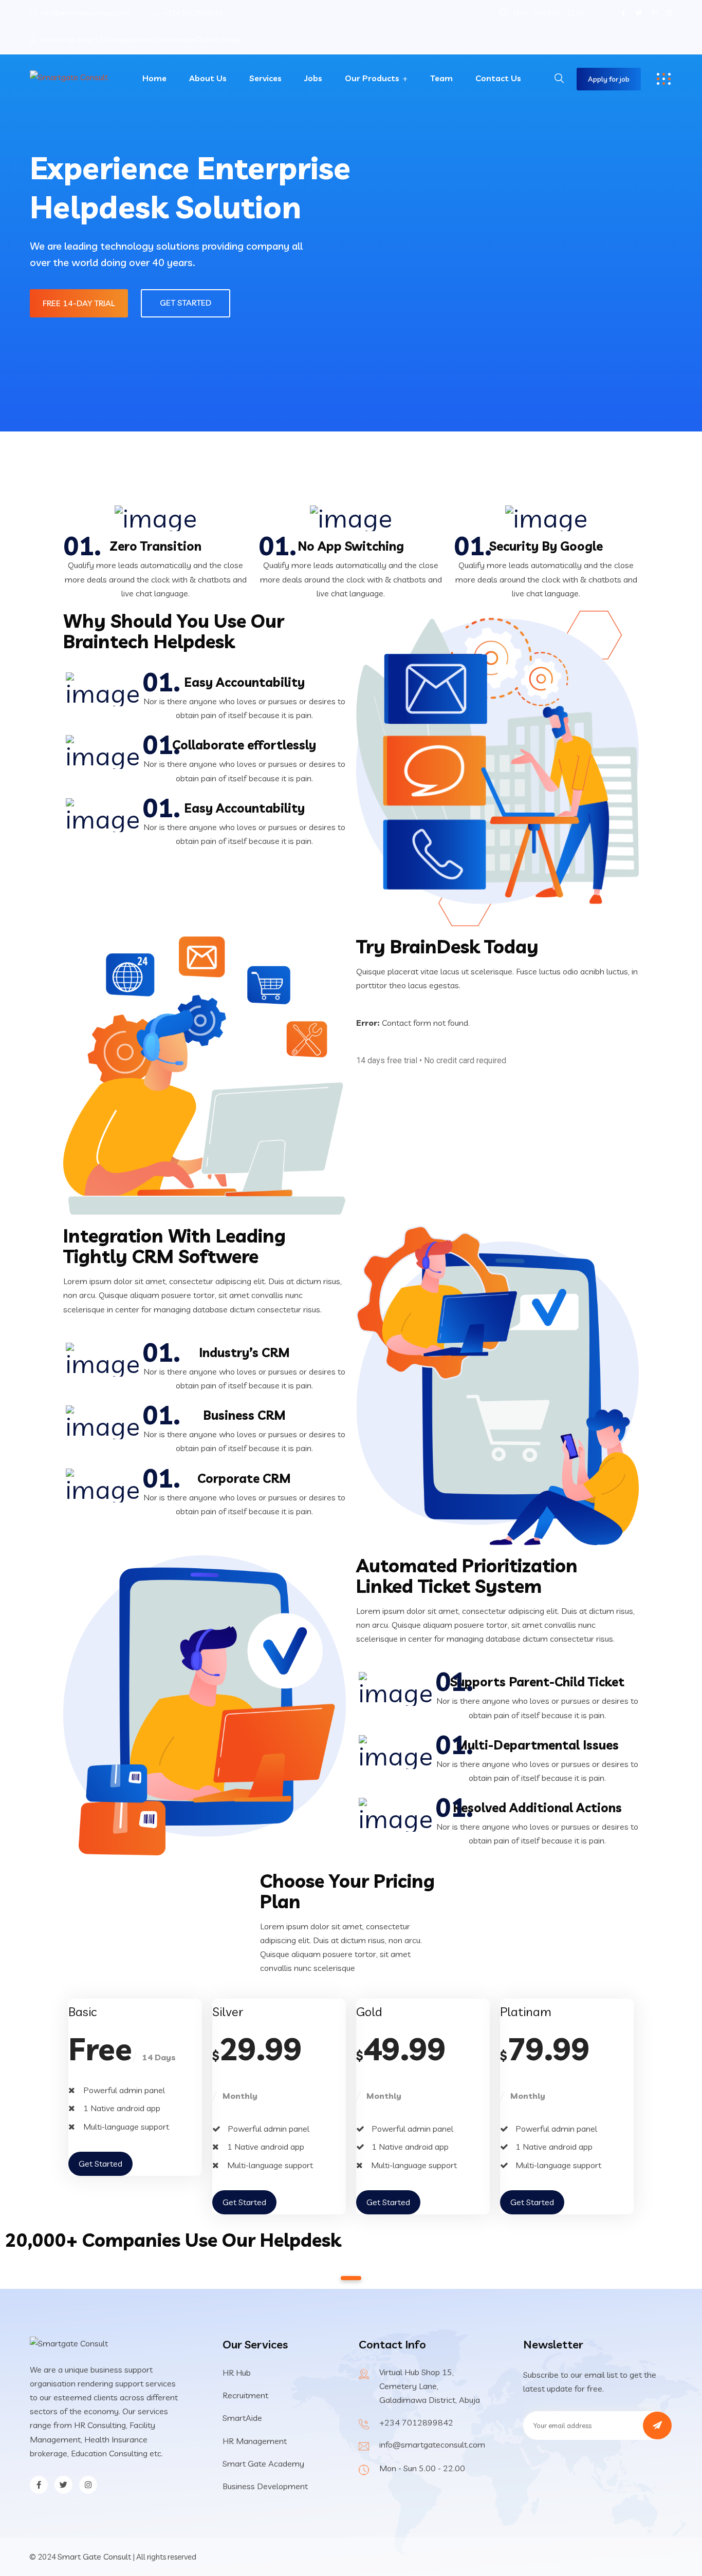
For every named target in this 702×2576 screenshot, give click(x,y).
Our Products (372, 78)
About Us (208, 78)
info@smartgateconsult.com (85, 13)
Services (265, 78)
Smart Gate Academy (263, 2464)
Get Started (186, 303)
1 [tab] (351, 2278)
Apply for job (609, 79)
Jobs (313, 78)
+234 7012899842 (193, 13)
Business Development (265, 2486)
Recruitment (245, 2395)
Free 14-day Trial (79, 303)
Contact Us (498, 78)
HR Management (255, 2441)
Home (154, 78)
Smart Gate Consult (94, 2556)
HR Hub (237, 2373)
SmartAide (242, 2418)
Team (441, 78)
